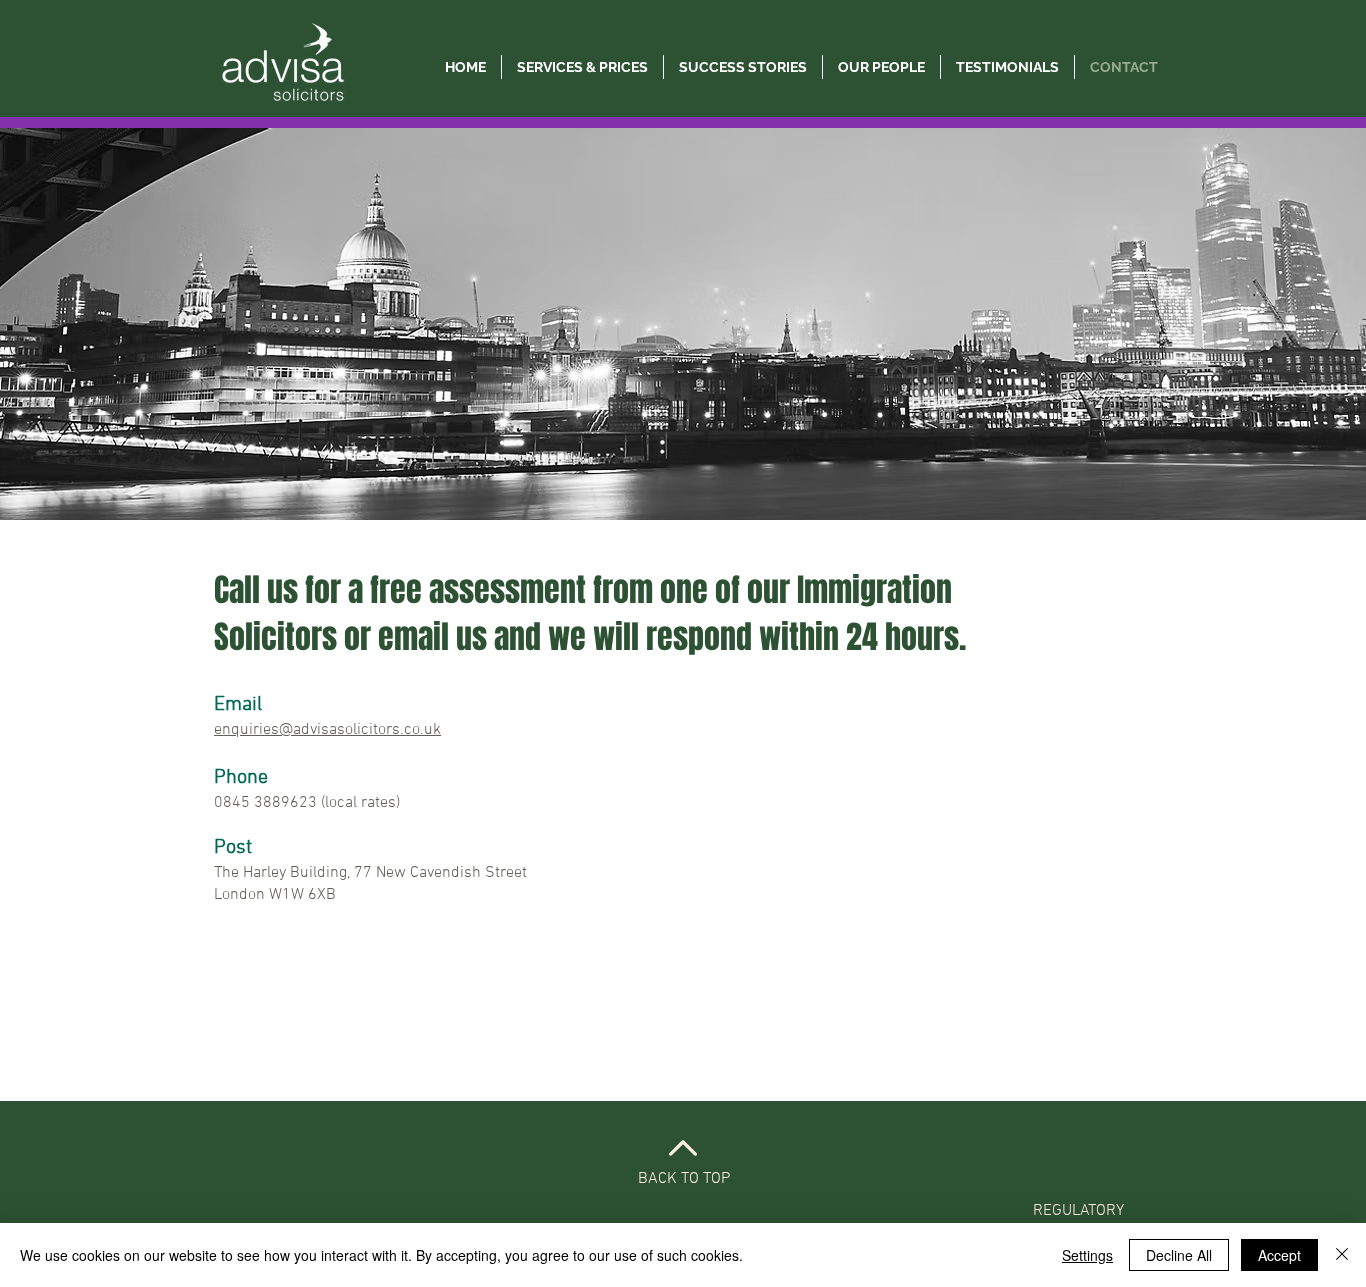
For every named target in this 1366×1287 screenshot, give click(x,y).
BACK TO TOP (684, 1179)
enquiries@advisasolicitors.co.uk (327, 730)
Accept (1279, 1255)
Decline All (1179, 1255)
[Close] (1342, 1255)
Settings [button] (1087, 1255)
